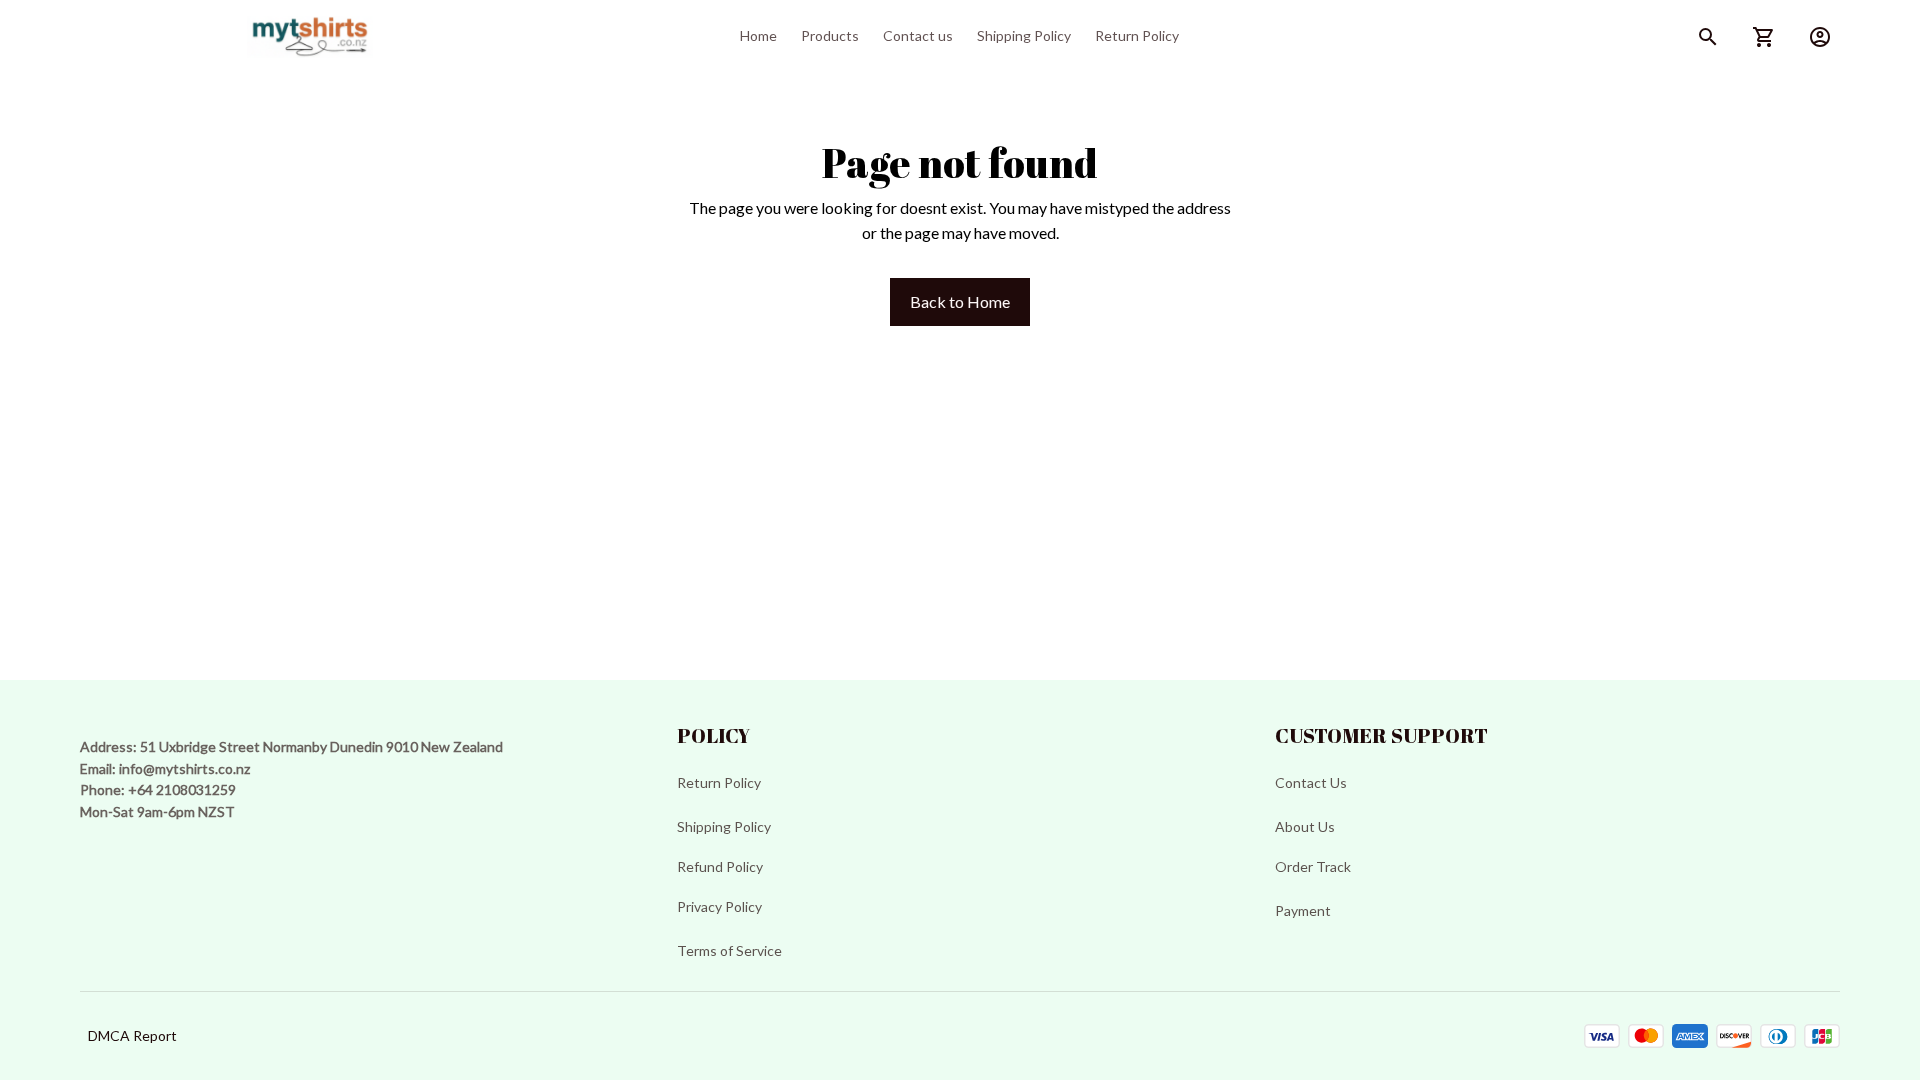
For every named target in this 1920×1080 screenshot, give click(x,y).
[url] (184, 769)
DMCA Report (132, 1035)
